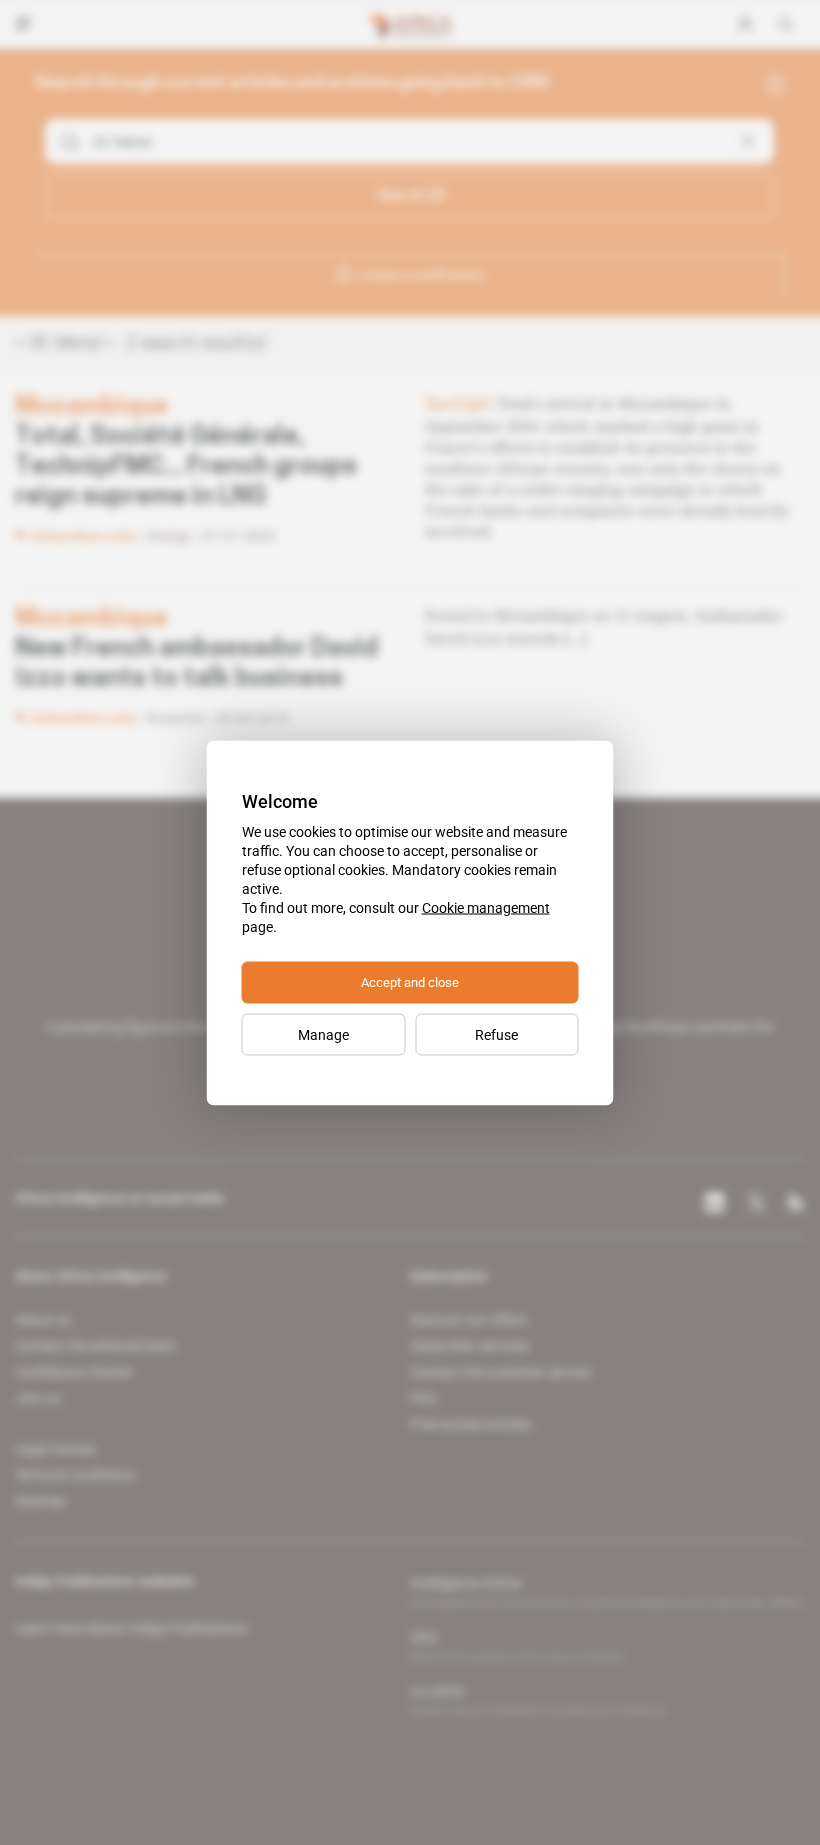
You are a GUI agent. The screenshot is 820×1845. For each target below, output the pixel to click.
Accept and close (410, 981)
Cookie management (486, 907)
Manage (323, 1034)
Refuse (496, 1034)
